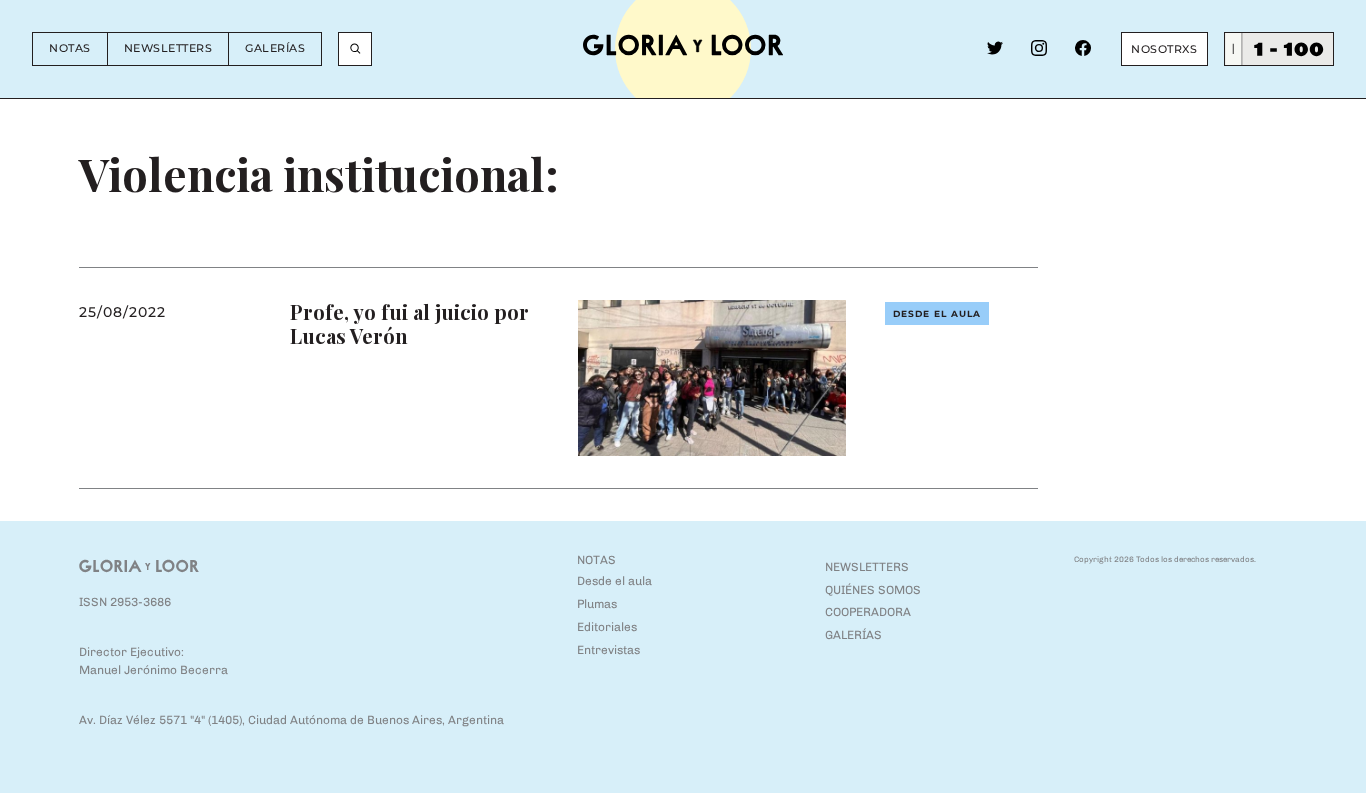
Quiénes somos (873, 590)
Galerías (275, 48)
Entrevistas (608, 650)
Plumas (597, 604)
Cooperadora (868, 612)
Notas (70, 48)
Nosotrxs (1164, 49)
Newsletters (168, 48)
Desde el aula (937, 313)
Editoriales (607, 627)
